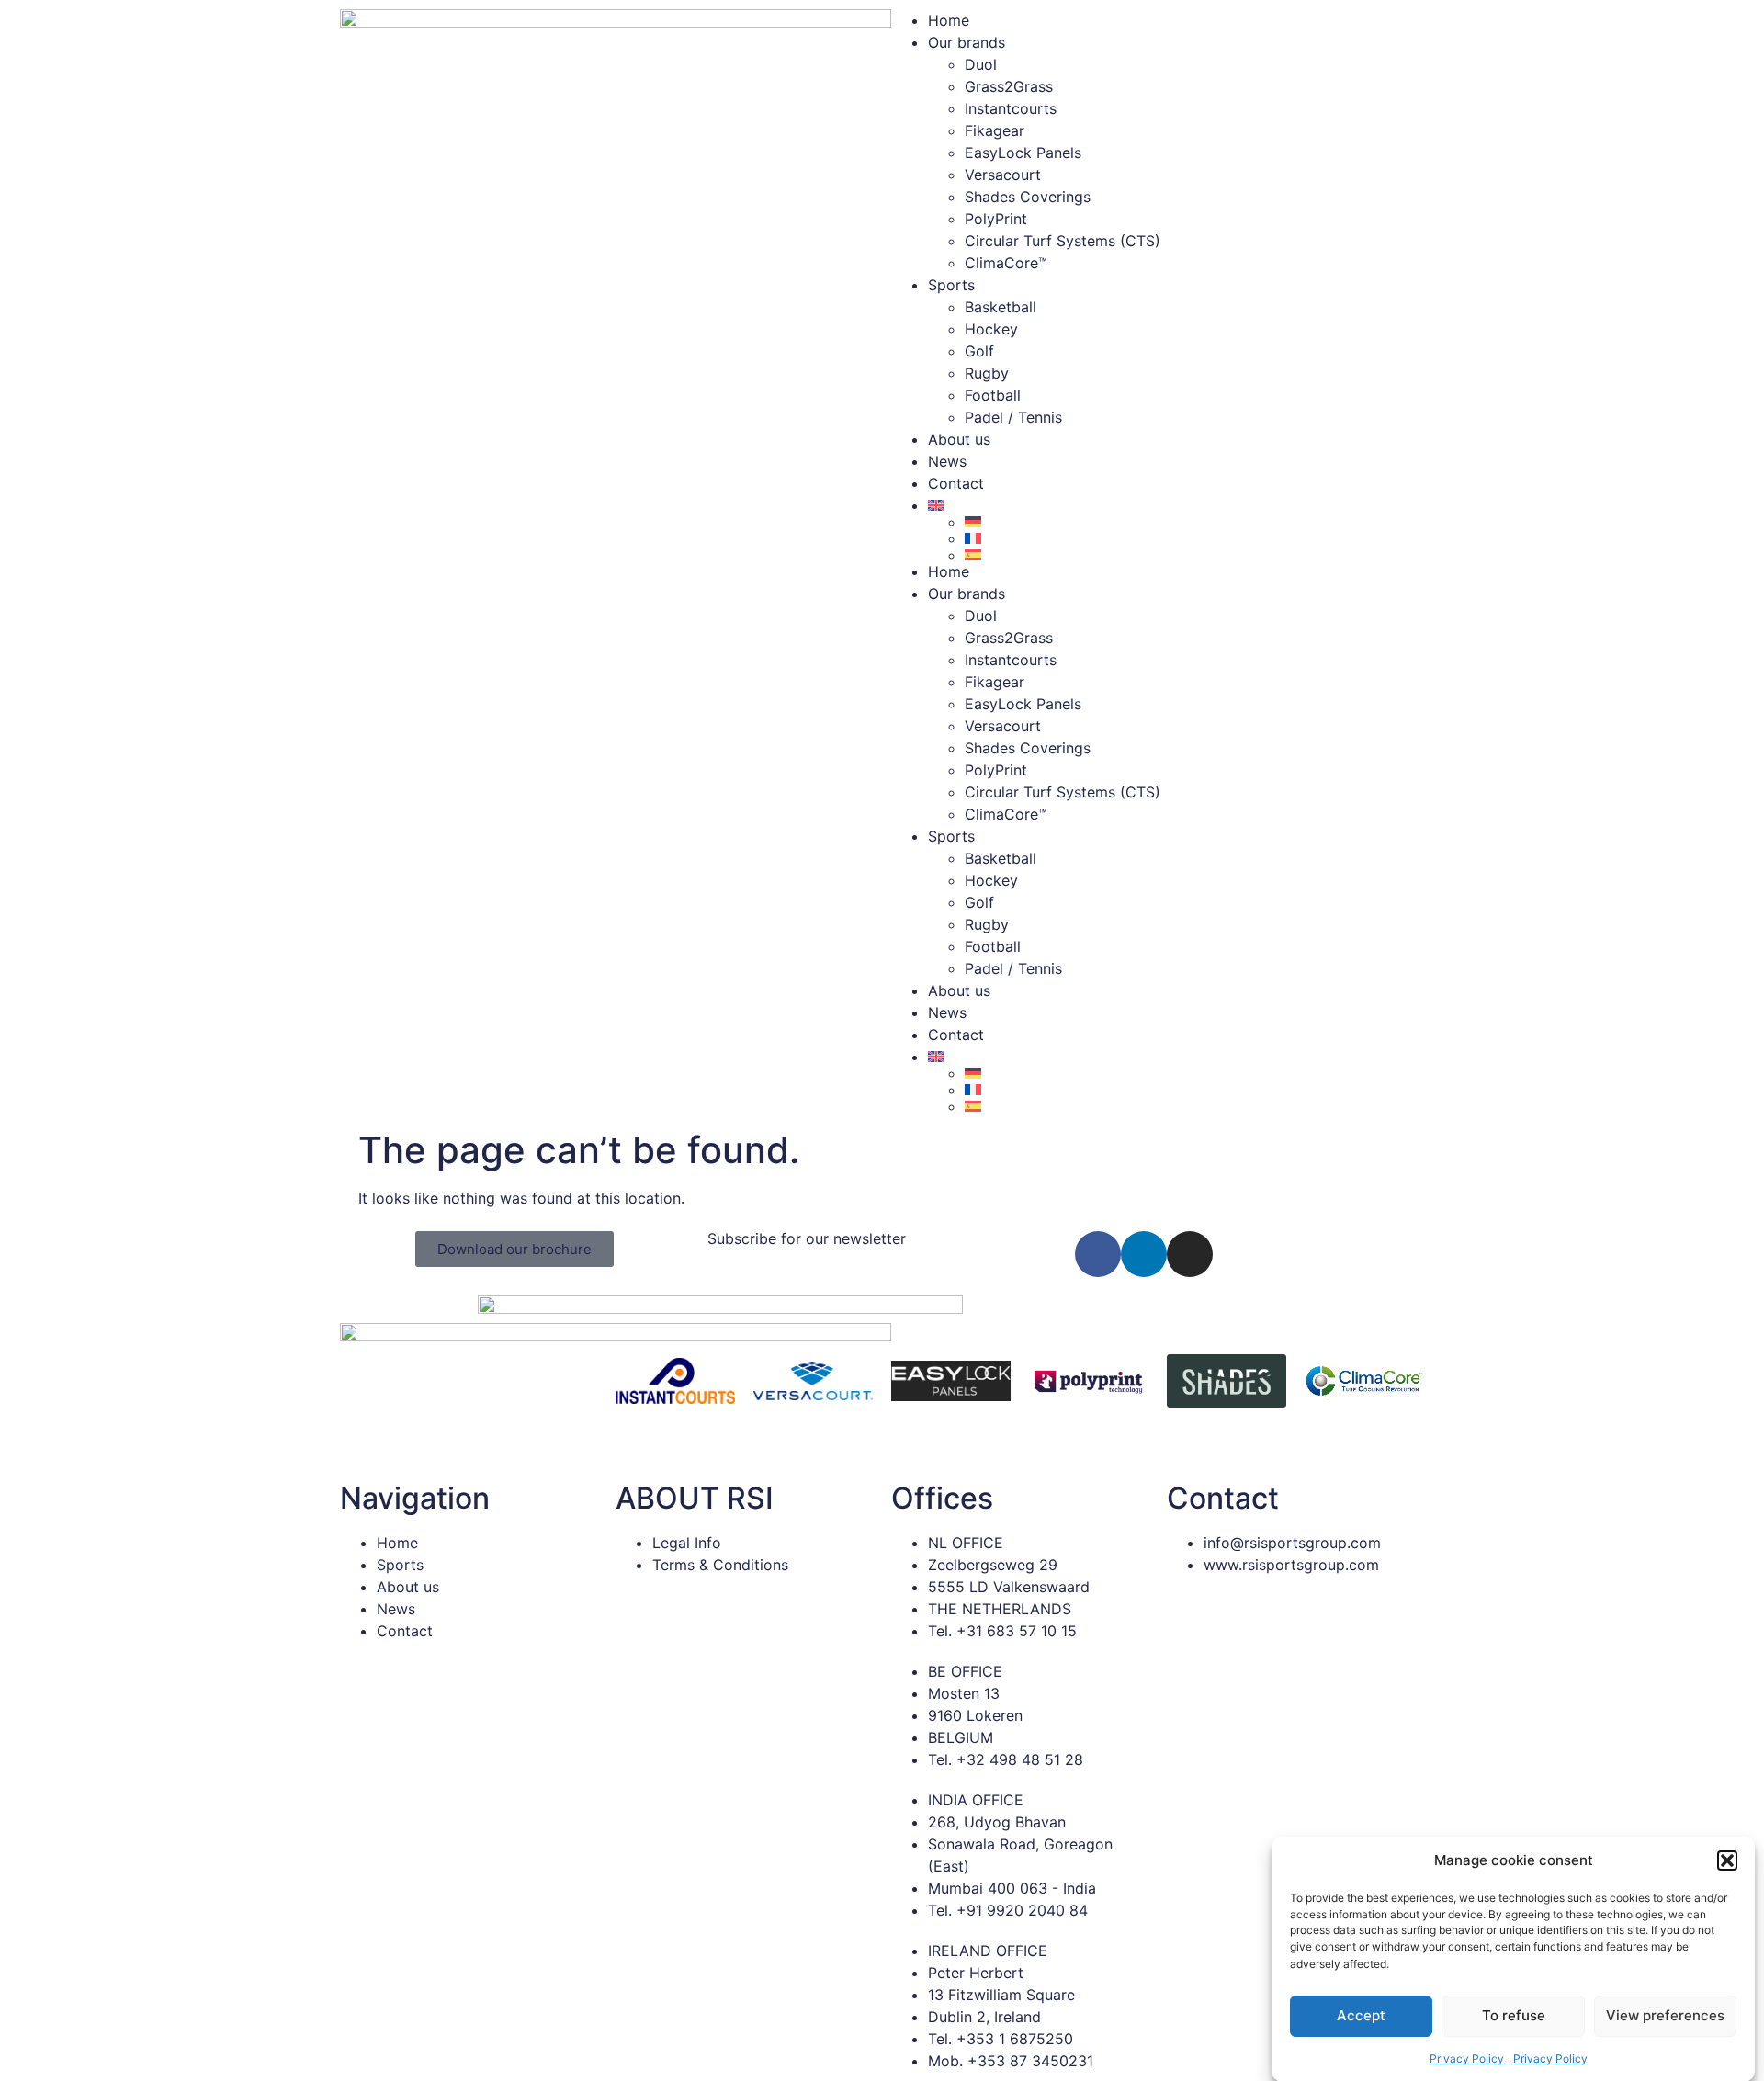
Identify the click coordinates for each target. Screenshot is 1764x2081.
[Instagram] (1190, 1254)
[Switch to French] (1194, 538)
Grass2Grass (1009, 86)
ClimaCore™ (1006, 263)
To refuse (1514, 2015)
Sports (951, 285)
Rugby (987, 373)
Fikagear (995, 130)
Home (949, 20)
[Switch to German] (1194, 522)
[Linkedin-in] (1144, 1254)
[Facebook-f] (1098, 1254)
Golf (979, 351)
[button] (1727, 1860)
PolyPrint (996, 219)
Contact (956, 483)
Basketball (1001, 307)
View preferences (1665, 2015)
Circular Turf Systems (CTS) (1063, 241)
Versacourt (1003, 175)
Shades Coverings (1028, 197)
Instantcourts (1011, 108)
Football (993, 395)
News (947, 461)
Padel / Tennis (1013, 417)
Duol (981, 64)
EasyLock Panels (1023, 153)
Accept (1361, 2015)
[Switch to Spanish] (1194, 555)
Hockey (991, 329)
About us (959, 439)
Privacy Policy (1467, 2058)
